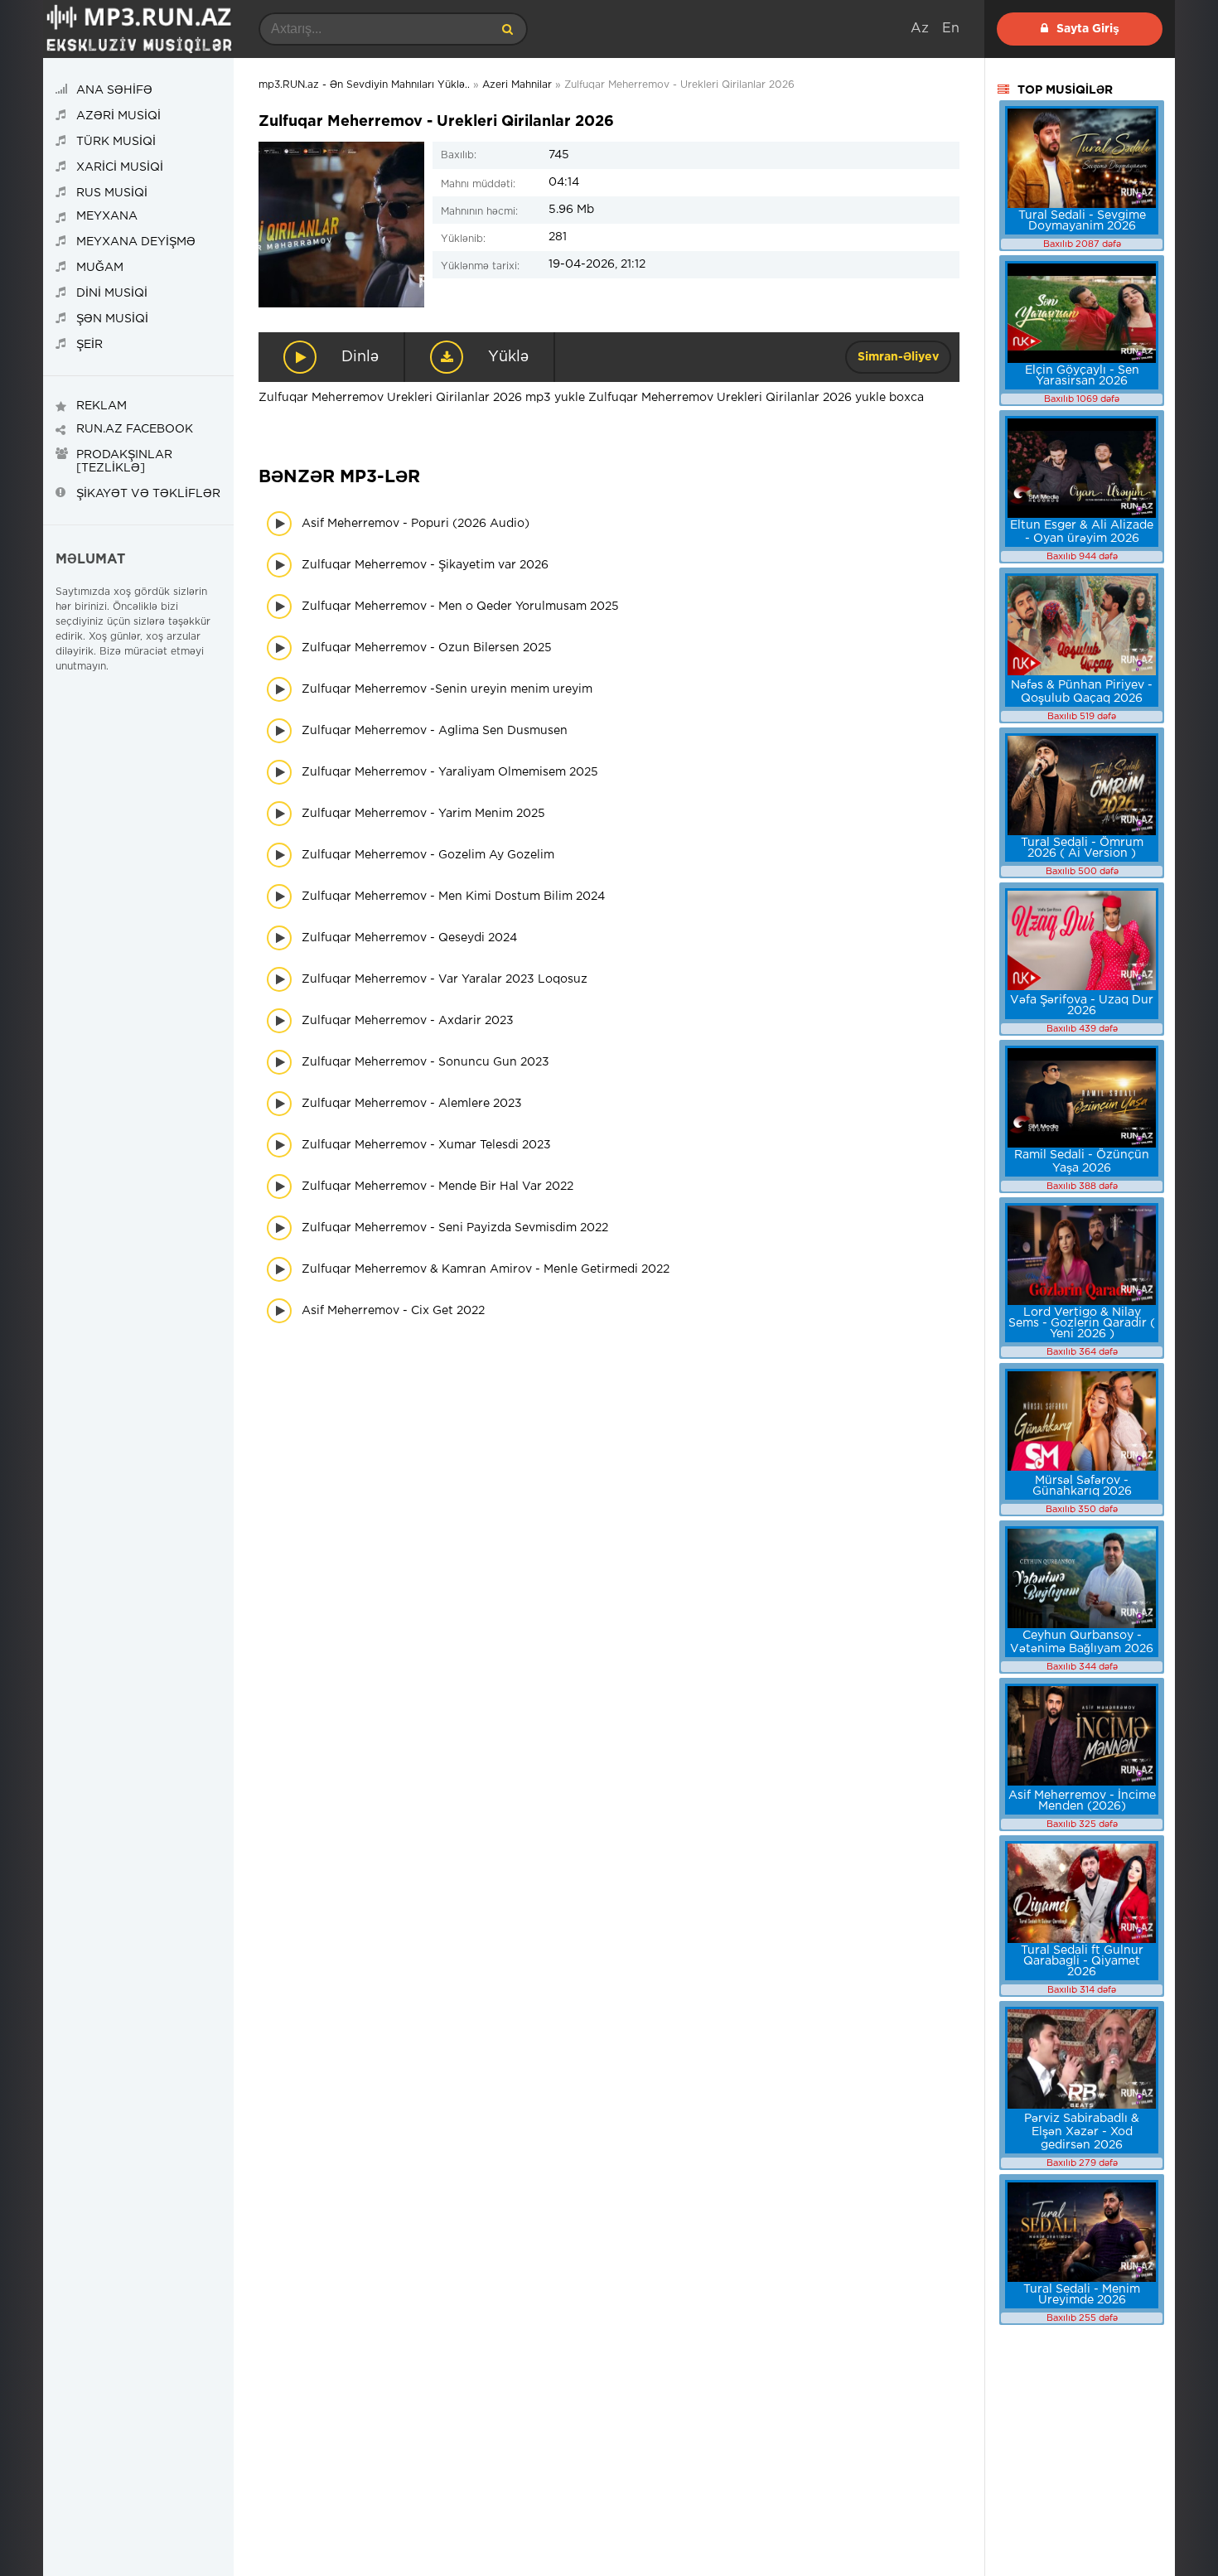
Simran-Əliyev (898, 357)
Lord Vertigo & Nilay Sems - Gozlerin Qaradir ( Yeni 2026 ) (1082, 1323)
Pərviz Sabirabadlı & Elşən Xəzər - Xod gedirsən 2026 (1082, 2132)
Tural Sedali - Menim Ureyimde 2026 (1082, 2295)
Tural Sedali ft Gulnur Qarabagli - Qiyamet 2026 (1082, 1961)
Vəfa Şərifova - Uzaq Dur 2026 (1082, 1005)
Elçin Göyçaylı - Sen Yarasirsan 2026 (1082, 376)
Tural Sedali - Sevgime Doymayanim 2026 (1082, 221)
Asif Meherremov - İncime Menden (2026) (1082, 1801)
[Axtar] (507, 29)
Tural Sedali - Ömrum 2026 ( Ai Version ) (1082, 848)
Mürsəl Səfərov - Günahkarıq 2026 (1082, 1486)
